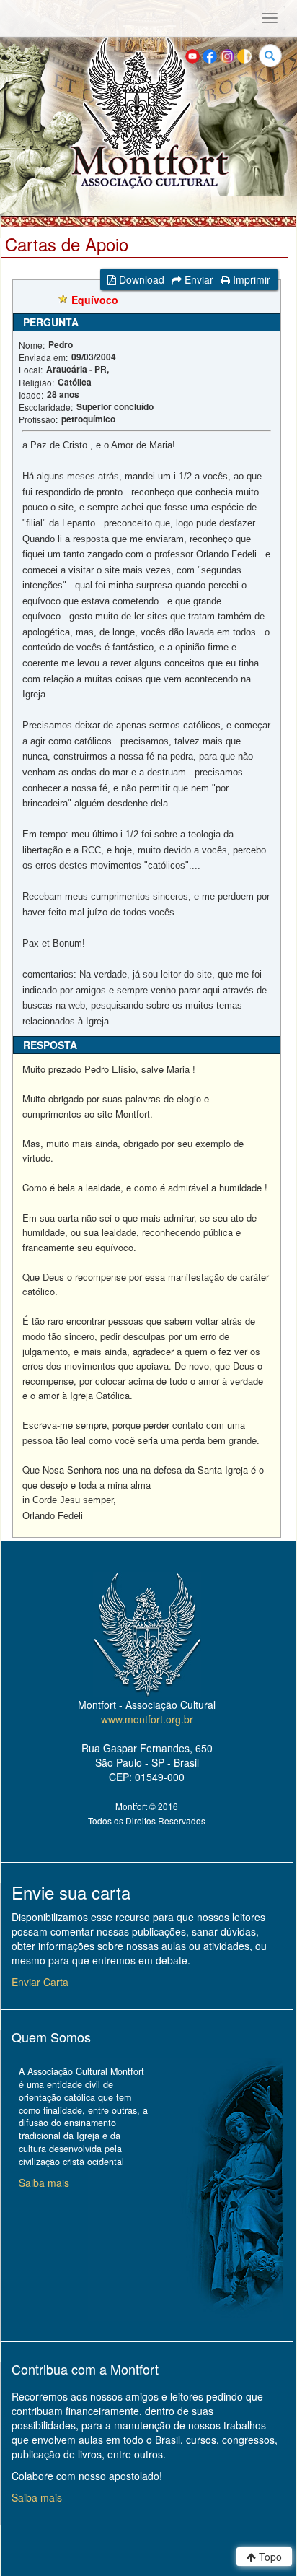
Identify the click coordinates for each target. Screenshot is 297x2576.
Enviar (198, 279)
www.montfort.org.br (147, 1719)
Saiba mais (44, 2183)
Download (140, 279)
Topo (269, 2557)
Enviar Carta (40, 1982)
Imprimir (250, 279)
